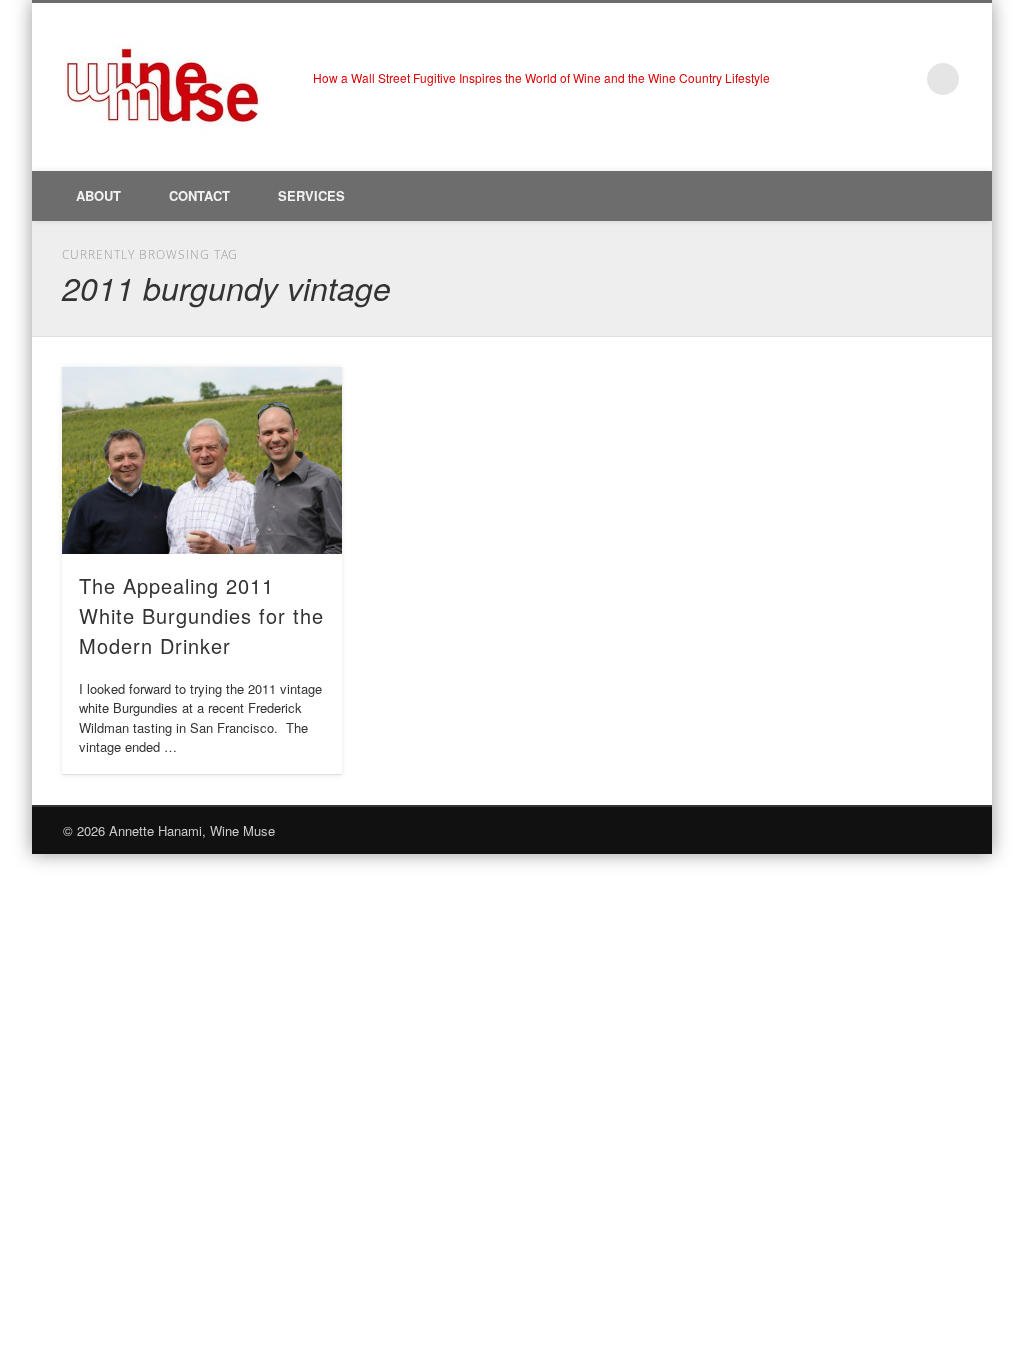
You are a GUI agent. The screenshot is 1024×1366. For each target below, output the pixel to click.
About (98, 195)
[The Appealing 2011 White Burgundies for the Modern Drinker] (201, 460)
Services (311, 195)
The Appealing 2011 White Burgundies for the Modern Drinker (201, 615)
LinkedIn (902, 79)
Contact (199, 195)
